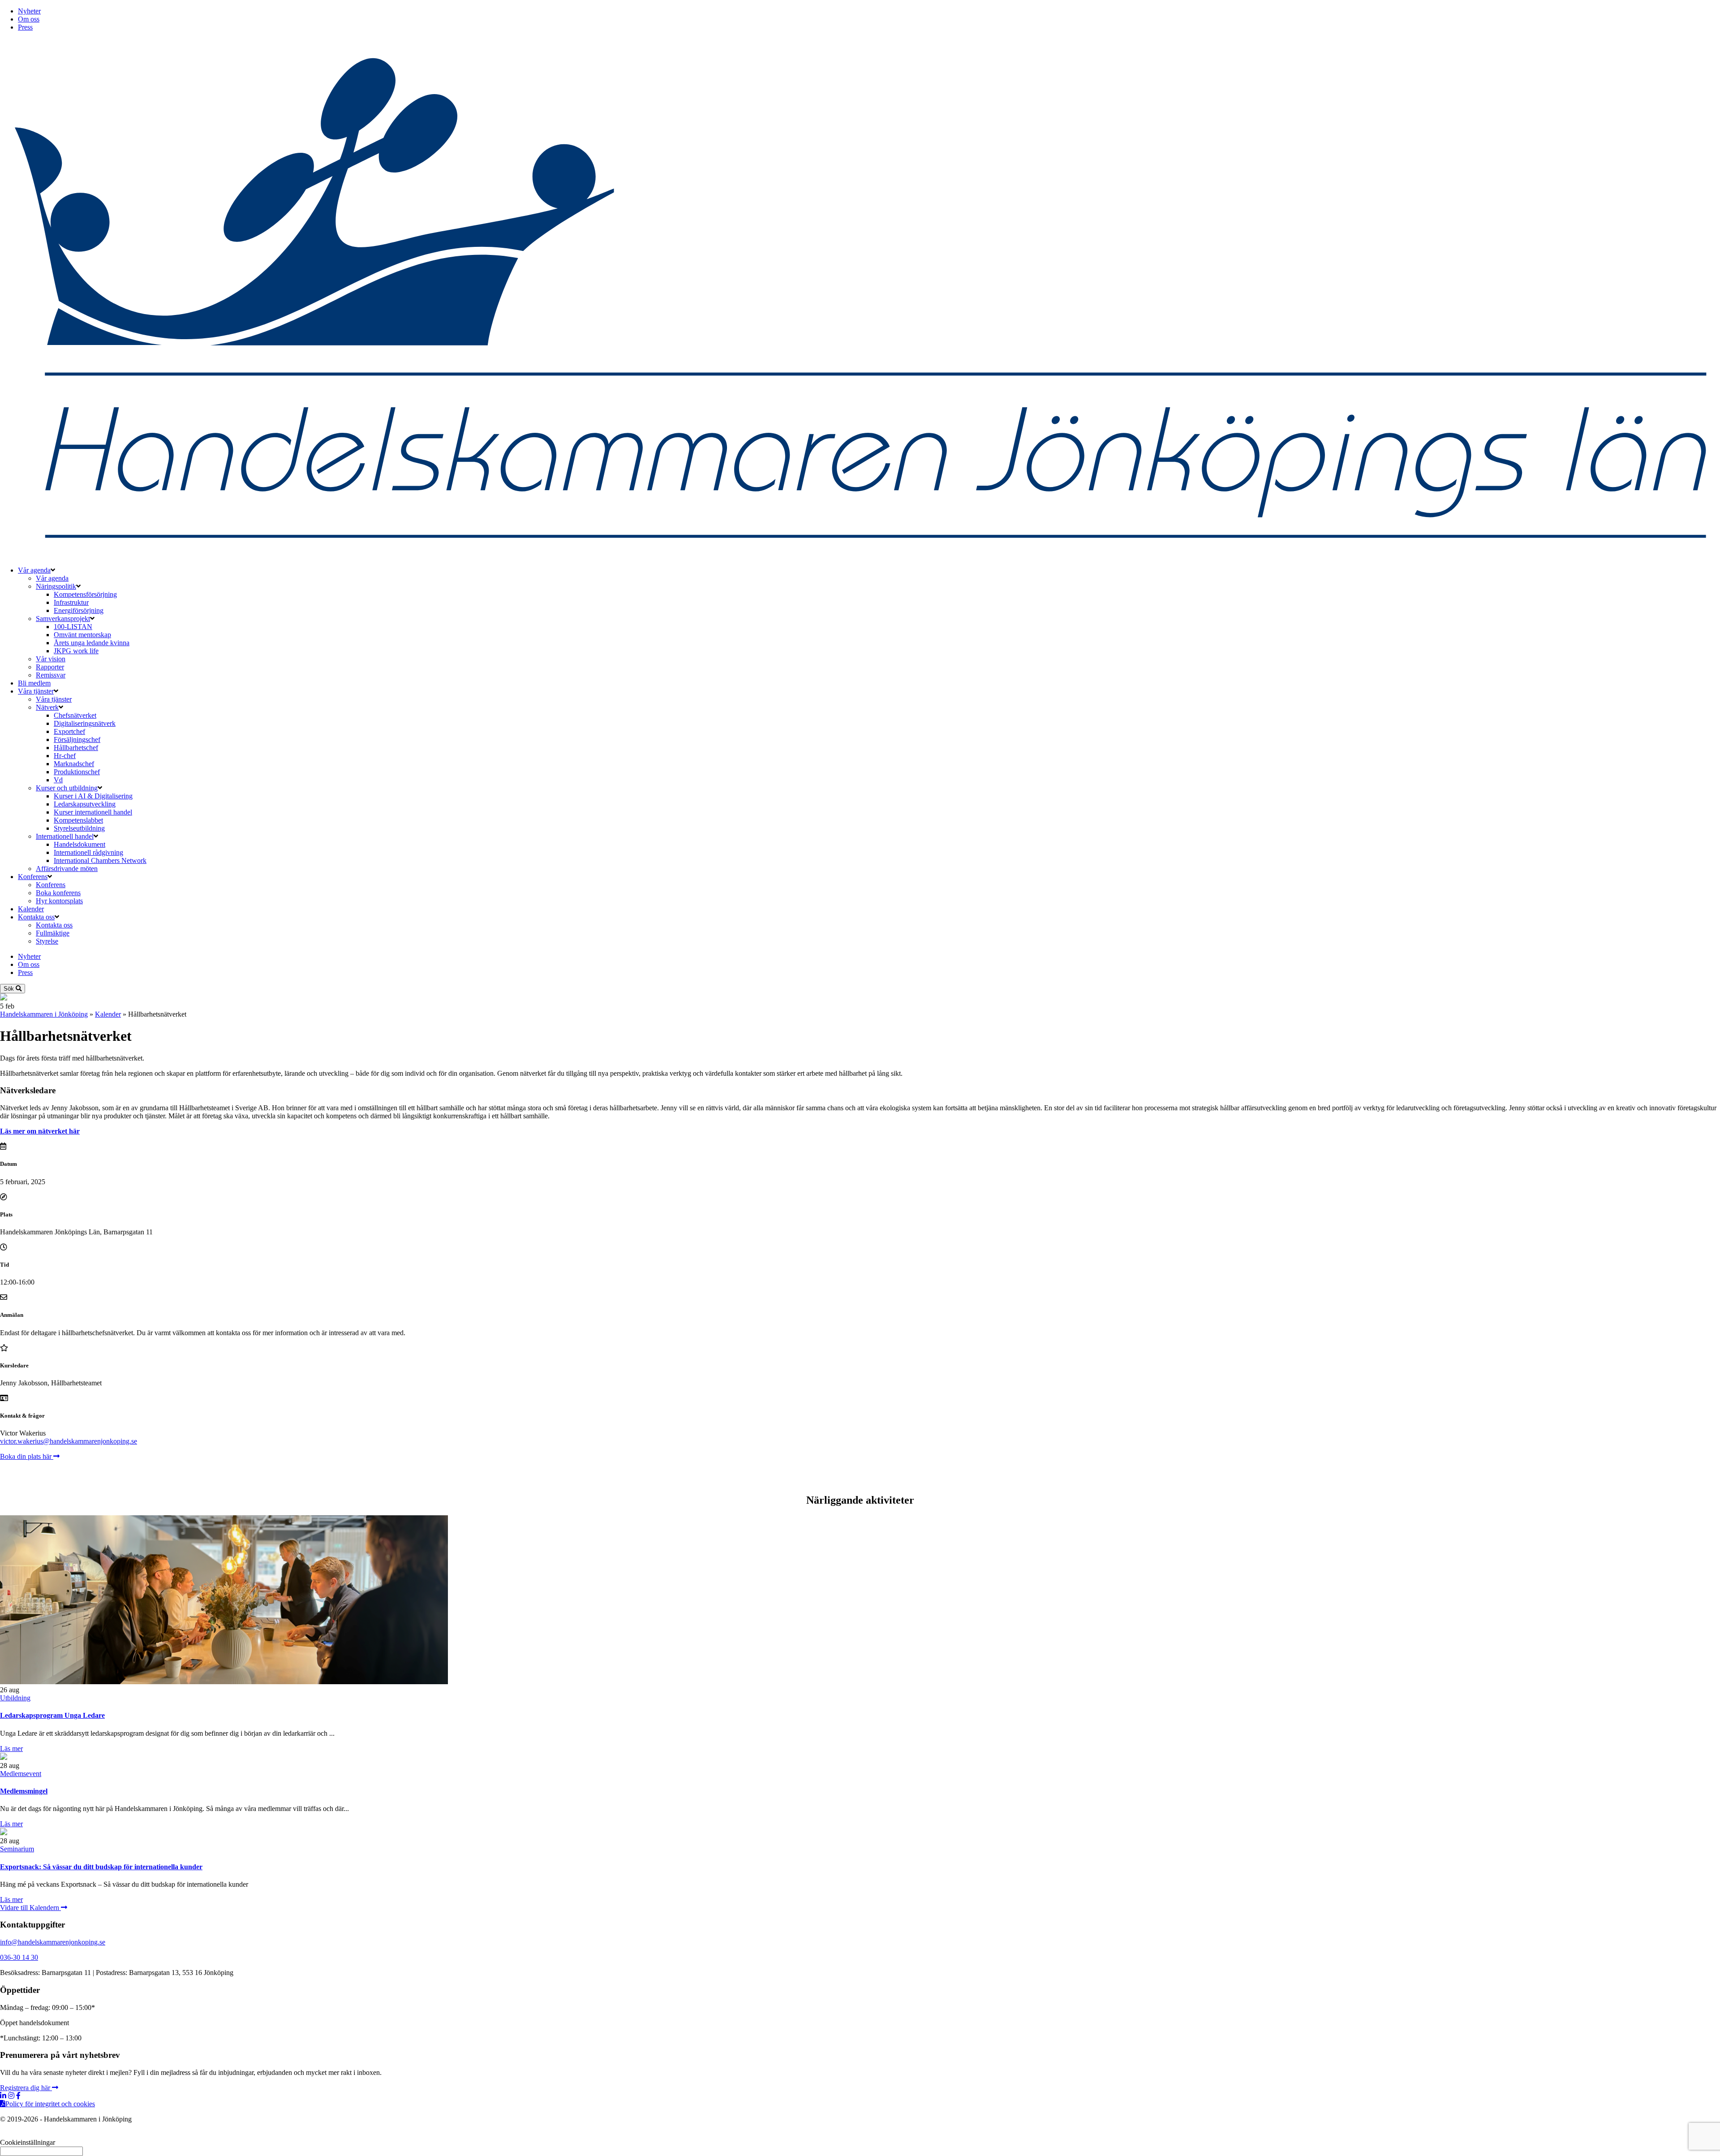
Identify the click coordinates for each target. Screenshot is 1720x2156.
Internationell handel (65, 836)
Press (25, 27)
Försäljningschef (77, 740)
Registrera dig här (26, 2088)
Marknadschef (74, 764)
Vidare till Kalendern (30, 1908)
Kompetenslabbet (78, 820)
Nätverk (47, 707)
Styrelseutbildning (79, 828)
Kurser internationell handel (93, 812)
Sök (10, 989)
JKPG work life (76, 651)
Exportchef (69, 731)
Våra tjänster (36, 691)
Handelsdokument (80, 844)
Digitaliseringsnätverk (85, 723)
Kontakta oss (36, 917)
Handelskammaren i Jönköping (44, 1014)
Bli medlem (34, 683)
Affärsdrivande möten (67, 869)
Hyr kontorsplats (59, 901)
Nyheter (29, 11)
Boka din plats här (27, 1456)
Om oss (29, 19)
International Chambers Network (100, 860)
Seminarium (17, 1849)
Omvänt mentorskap (82, 635)
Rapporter (50, 667)
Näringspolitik (56, 586)
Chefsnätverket (75, 715)
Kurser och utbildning (67, 788)
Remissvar (51, 675)
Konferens (33, 877)
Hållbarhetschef (76, 748)
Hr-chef (65, 756)
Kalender (31, 909)
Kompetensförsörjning (85, 594)
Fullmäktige (53, 933)
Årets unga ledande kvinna (92, 643)
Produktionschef (77, 772)
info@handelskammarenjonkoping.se (53, 1942)
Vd (58, 780)
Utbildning (15, 1698)
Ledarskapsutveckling (85, 804)
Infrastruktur (71, 602)
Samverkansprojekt (63, 619)
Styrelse (47, 941)
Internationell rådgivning (88, 852)
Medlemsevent (21, 1774)
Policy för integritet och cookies (50, 2104)
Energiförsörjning (79, 610)
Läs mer (11, 1749)
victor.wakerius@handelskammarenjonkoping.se (69, 1441)
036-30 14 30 (19, 1957)
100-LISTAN (73, 627)
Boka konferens (58, 893)
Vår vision (51, 659)
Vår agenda (34, 570)
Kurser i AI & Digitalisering (93, 796)
